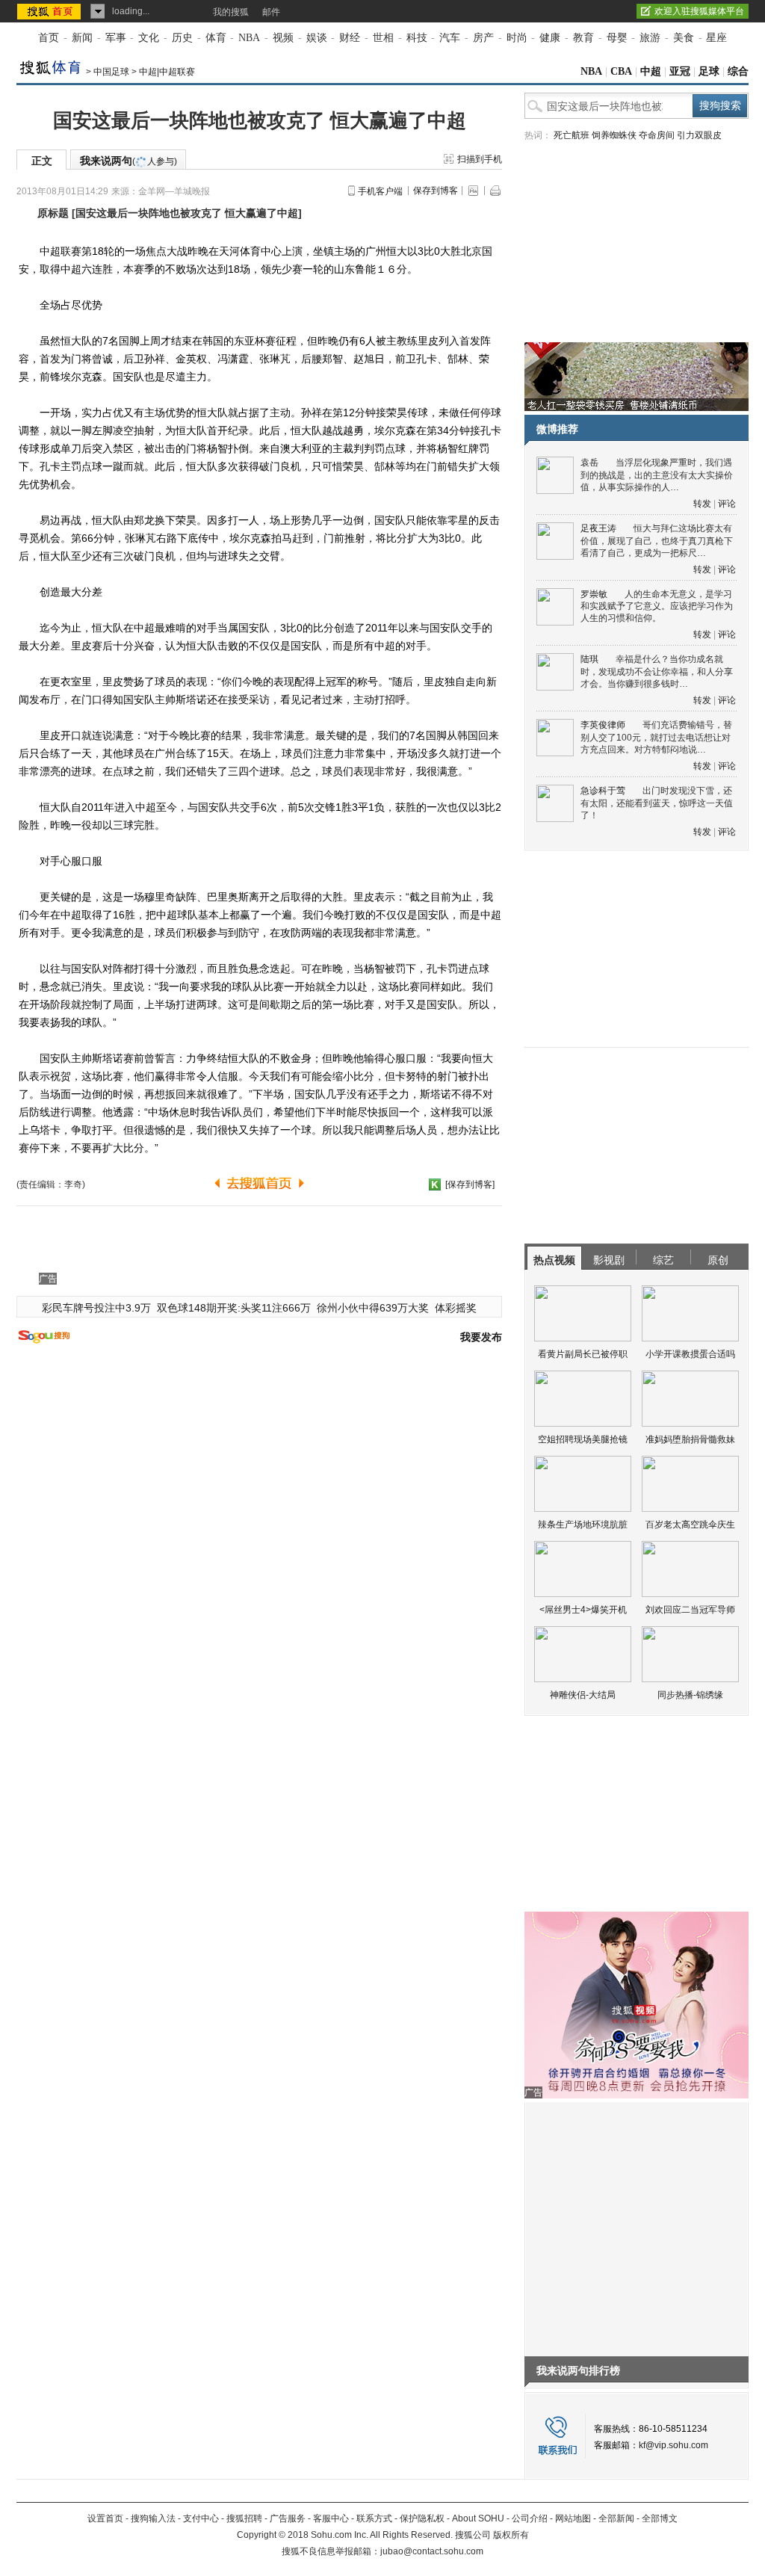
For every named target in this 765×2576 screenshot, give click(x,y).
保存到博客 (436, 191)
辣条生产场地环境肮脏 (583, 1525)
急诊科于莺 (603, 791)
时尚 (517, 38)
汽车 (450, 38)
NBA (249, 38)
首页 (49, 38)
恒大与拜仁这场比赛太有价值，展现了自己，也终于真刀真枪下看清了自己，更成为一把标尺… (657, 541)
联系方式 (374, 2518)
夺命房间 (657, 135)
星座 (716, 38)
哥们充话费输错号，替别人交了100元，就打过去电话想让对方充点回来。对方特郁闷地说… (656, 737)
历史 (182, 38)
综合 (738, 71)
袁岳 (589, 463)
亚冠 (680, 71)
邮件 (271, 12)
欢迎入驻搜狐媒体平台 (699, 11)
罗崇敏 (594, 594)
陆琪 (589, 659)
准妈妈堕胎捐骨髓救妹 (690, 1439)
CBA (621, 71)
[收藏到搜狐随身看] (435, 1184)
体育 (216, 38)
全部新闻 (616, 2518)
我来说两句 (128, 161)
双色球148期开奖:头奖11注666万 (234, 1308)
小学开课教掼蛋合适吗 (690, 1354)
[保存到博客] (470, 1184)
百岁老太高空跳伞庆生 (690, 1525)
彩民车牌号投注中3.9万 (96, 1308)
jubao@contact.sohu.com (432, 2551)
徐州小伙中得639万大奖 (373, 1308)
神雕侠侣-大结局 (583, 1695)
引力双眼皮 (699, 135)
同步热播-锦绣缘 (690, 1695)
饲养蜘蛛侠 (614, 135)
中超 (651, 71)
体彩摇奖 (456, 1308)
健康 (550, 38)
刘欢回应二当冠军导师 (690, 1610)
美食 (684, 38)
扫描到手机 (480, 159)
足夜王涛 (598, 528)
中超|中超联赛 (167, 72)
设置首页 (105, 2518)
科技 (417, 38)
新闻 (82, 38)
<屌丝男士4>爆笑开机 (583, 1610)
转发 (702, 504)
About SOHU (478, 2518)
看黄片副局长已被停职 (583, 1354)
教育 (583, 38)
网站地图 (573, 2518)
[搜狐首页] (50, 11)
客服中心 (331, 2518)
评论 (727, 504)
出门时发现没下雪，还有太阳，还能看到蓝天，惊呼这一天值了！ (657, 803)
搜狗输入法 (153, 2518)
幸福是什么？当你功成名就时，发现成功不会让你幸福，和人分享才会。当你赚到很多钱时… (657, 671)
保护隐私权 (422, 2518)
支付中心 (201, 2518)
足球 (709, 71)
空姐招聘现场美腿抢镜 (583, 1439)
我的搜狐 (231, 12)
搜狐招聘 (244, 2518)
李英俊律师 (603, 725)
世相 (383, 38)
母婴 (617, 38)
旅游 (650, 38)
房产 (483, 38)
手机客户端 (380, 191)
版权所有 (511, 2535)
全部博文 (660, 2518)
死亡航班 (572, 135)
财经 (350, 38)
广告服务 (288, 2518)
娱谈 (317, 38)
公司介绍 (530, 2518)
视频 (283, 38)
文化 (149, 38)
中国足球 (111, 72)
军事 (116, 38)
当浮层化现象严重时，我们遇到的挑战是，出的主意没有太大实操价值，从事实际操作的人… (657, 475)
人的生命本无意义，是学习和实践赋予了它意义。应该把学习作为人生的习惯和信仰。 (657, 606)
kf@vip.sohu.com (673, 2445)
